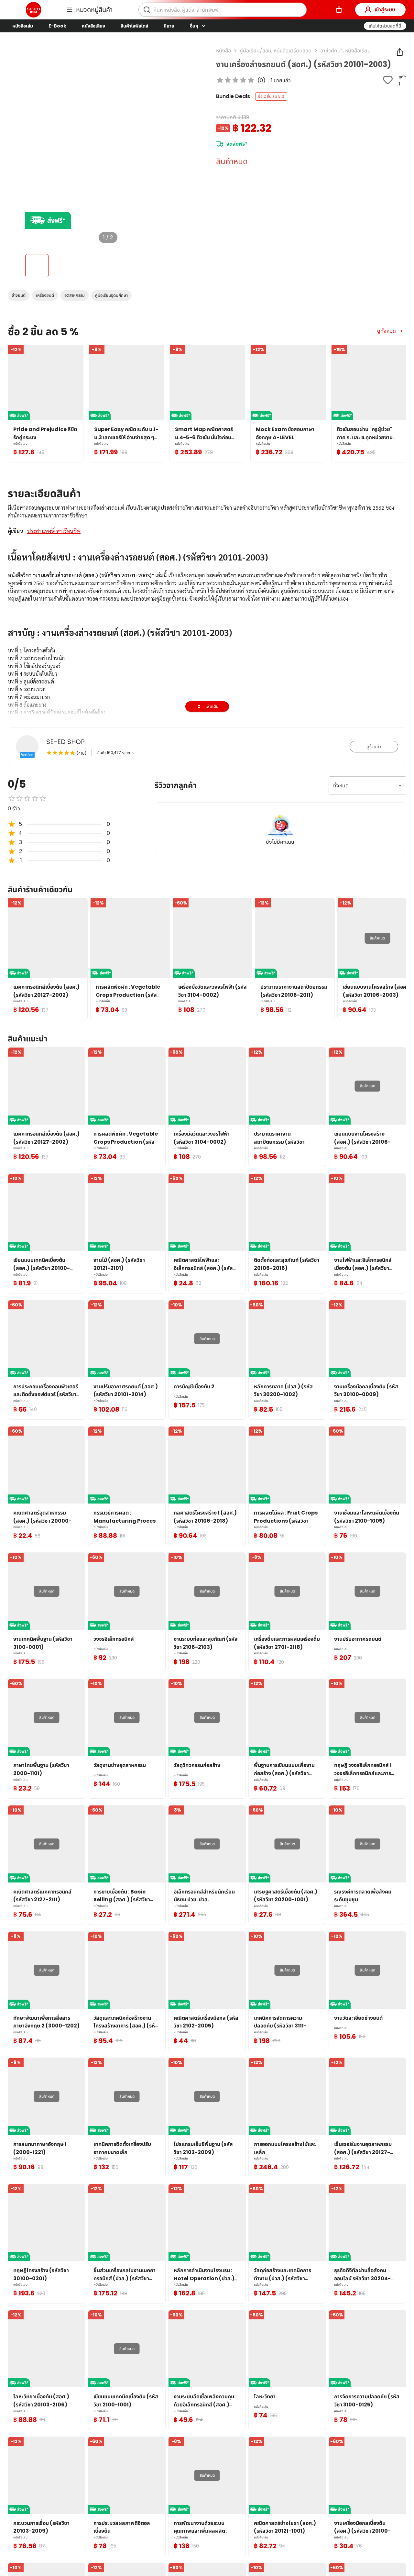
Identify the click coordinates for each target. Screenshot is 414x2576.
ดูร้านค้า (374, 747)
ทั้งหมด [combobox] (341, 786)
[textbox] (207, 697)
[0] (339, 10)
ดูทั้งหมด (387, 331)
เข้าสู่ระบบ (385, 10)
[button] (385, 26)
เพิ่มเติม (212, 706)
